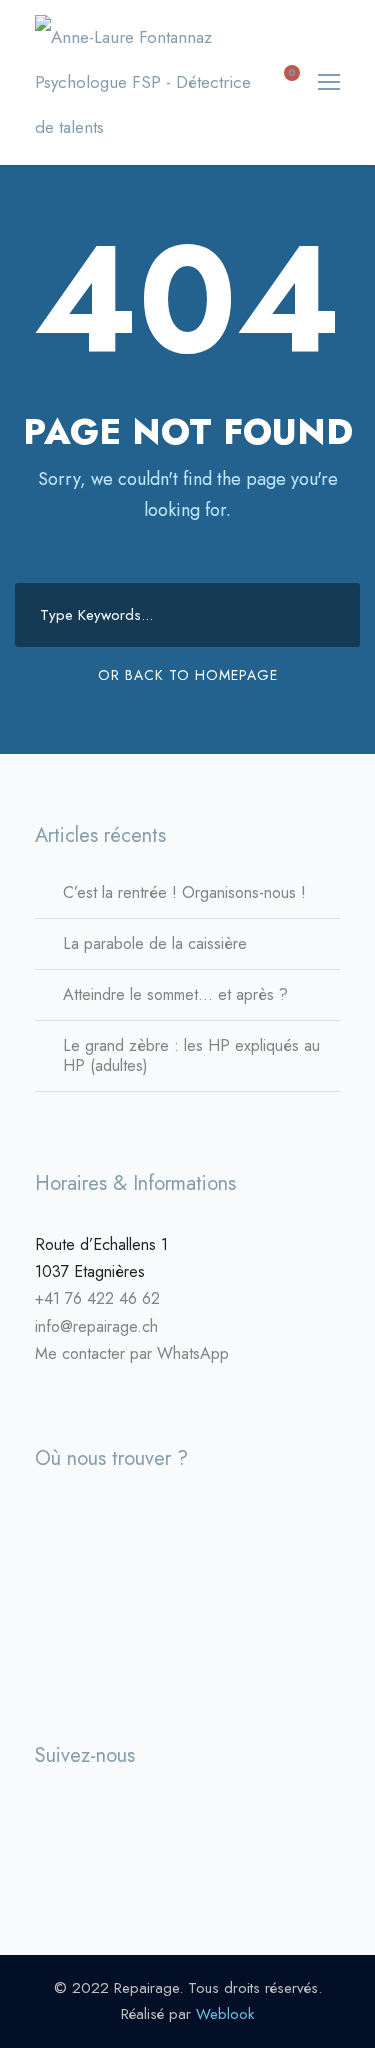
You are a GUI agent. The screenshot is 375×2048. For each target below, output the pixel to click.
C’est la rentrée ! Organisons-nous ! (184, 892)
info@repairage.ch (96, 1326)
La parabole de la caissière (155, 943)
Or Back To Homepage (188, 675)
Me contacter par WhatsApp (132, 1353)
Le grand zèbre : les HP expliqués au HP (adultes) (191, 1055)
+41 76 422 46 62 (97, 1298)
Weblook (225, 2014)
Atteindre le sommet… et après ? (175, 994)
